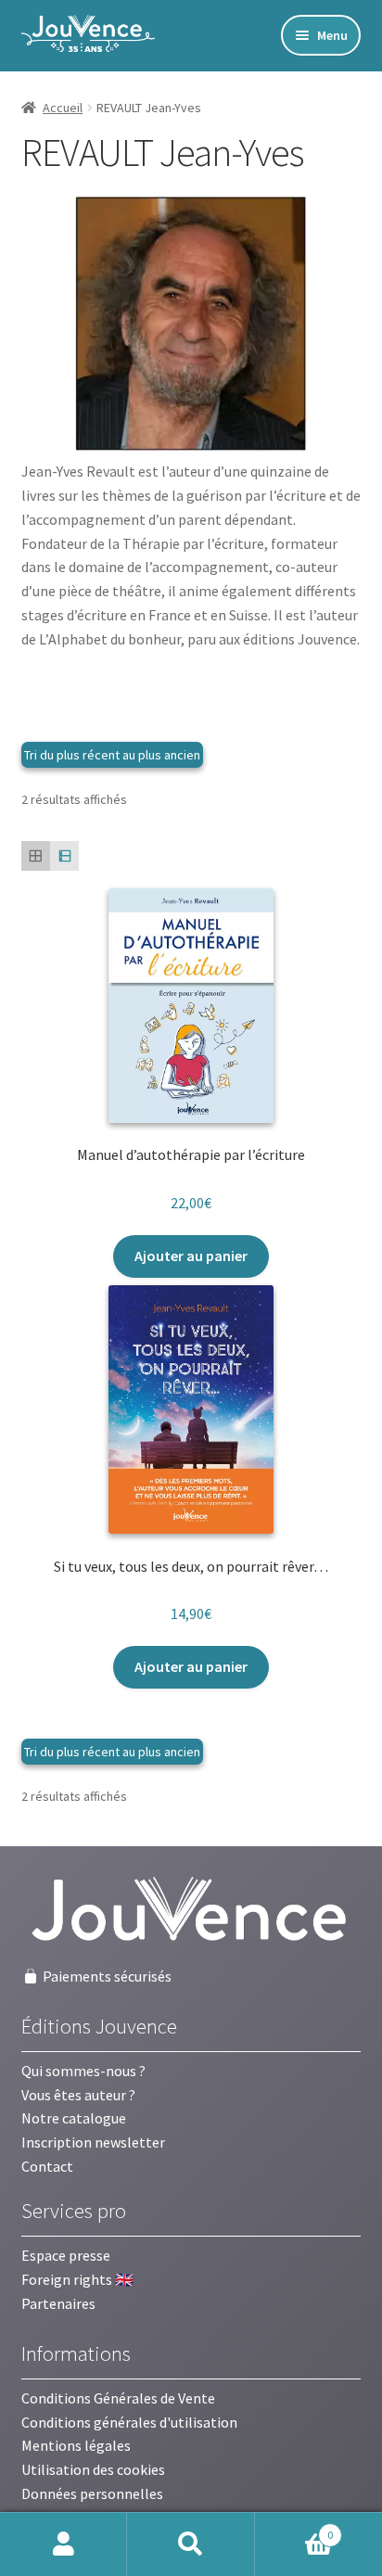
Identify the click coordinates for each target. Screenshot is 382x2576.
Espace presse (66, 2255)
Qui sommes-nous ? (83, 2071)
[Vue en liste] (64, 855)
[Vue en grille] (36, 855)
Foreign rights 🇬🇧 (77, 2279)
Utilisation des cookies (93, 2469)
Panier (294, 2528)
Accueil (63, 108)
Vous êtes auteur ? (78, 2095)
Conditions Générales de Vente (118, 2398)
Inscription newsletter (93, 2142)
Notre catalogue (74, 2118)
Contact (47, 2166)
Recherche (191, 2544)
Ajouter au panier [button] (191, 1256)
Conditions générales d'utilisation (129, 2422)
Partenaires (58, 2303)
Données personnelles (92, 2493)
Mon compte (64, 2544)
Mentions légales (76, 2445)
